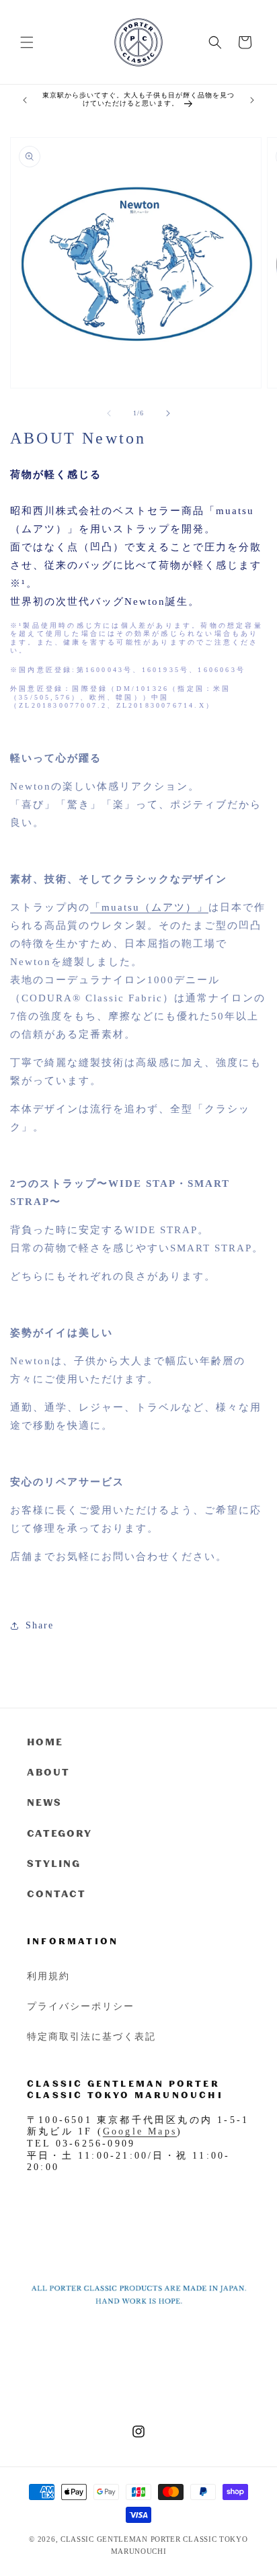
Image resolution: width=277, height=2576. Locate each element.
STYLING (54, 1863)
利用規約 (48, 1976)
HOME (45, 1742)
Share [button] (40, 1625)
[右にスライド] (168, 413)
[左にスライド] (109, 413)
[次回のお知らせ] (252, 100)
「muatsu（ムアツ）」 (149, 907)
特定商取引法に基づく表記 (91, 2036)
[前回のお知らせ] (25, 100)
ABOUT (48, 1772)
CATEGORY (60, 1833)
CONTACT (56, 1894)
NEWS (44, 1802)
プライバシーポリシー (81, 2006)
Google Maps (140, 2131)
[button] (27, 42)
